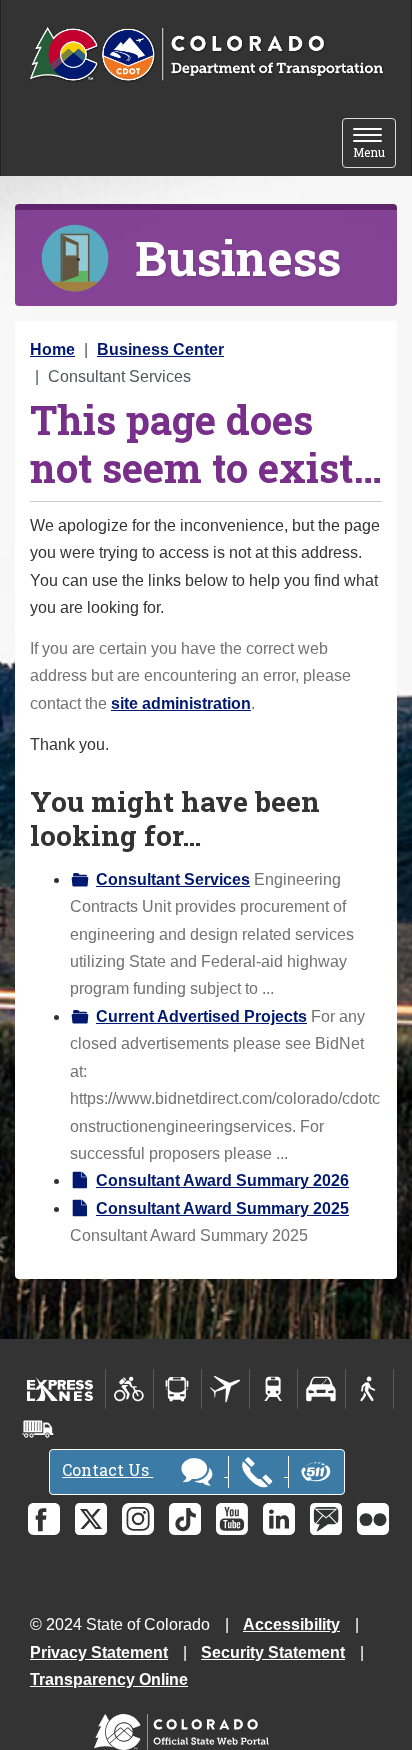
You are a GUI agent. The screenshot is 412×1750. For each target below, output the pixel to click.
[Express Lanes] (60, 1389)
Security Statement (273, 1652)
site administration (181, 703)
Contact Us (107, 1469)
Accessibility (291, 1624)
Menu (374, 144)
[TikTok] (185, 1519)
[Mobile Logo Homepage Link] (206, 55)
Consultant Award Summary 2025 (222, 1208)
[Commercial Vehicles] (38, 1429)
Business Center (160, 349)
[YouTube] (232, 1519)
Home (52, 349)
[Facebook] (44, 1519)
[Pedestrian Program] (369, 1389)
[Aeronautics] (225, 1389)
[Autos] (321, 1389)
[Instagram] (138, 1519)
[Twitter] (91, 1519)
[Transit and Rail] (177, 1389)
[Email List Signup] (326, 1519)
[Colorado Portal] (185, 1727)
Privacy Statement (99, 1652)
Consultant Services (173, 879)
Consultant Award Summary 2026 (222, 1180)
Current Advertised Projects (201, 1016)
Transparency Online (109, 1679)
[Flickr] (373, 1519)
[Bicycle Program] (129, 1389)
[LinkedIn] (279, 1519)
